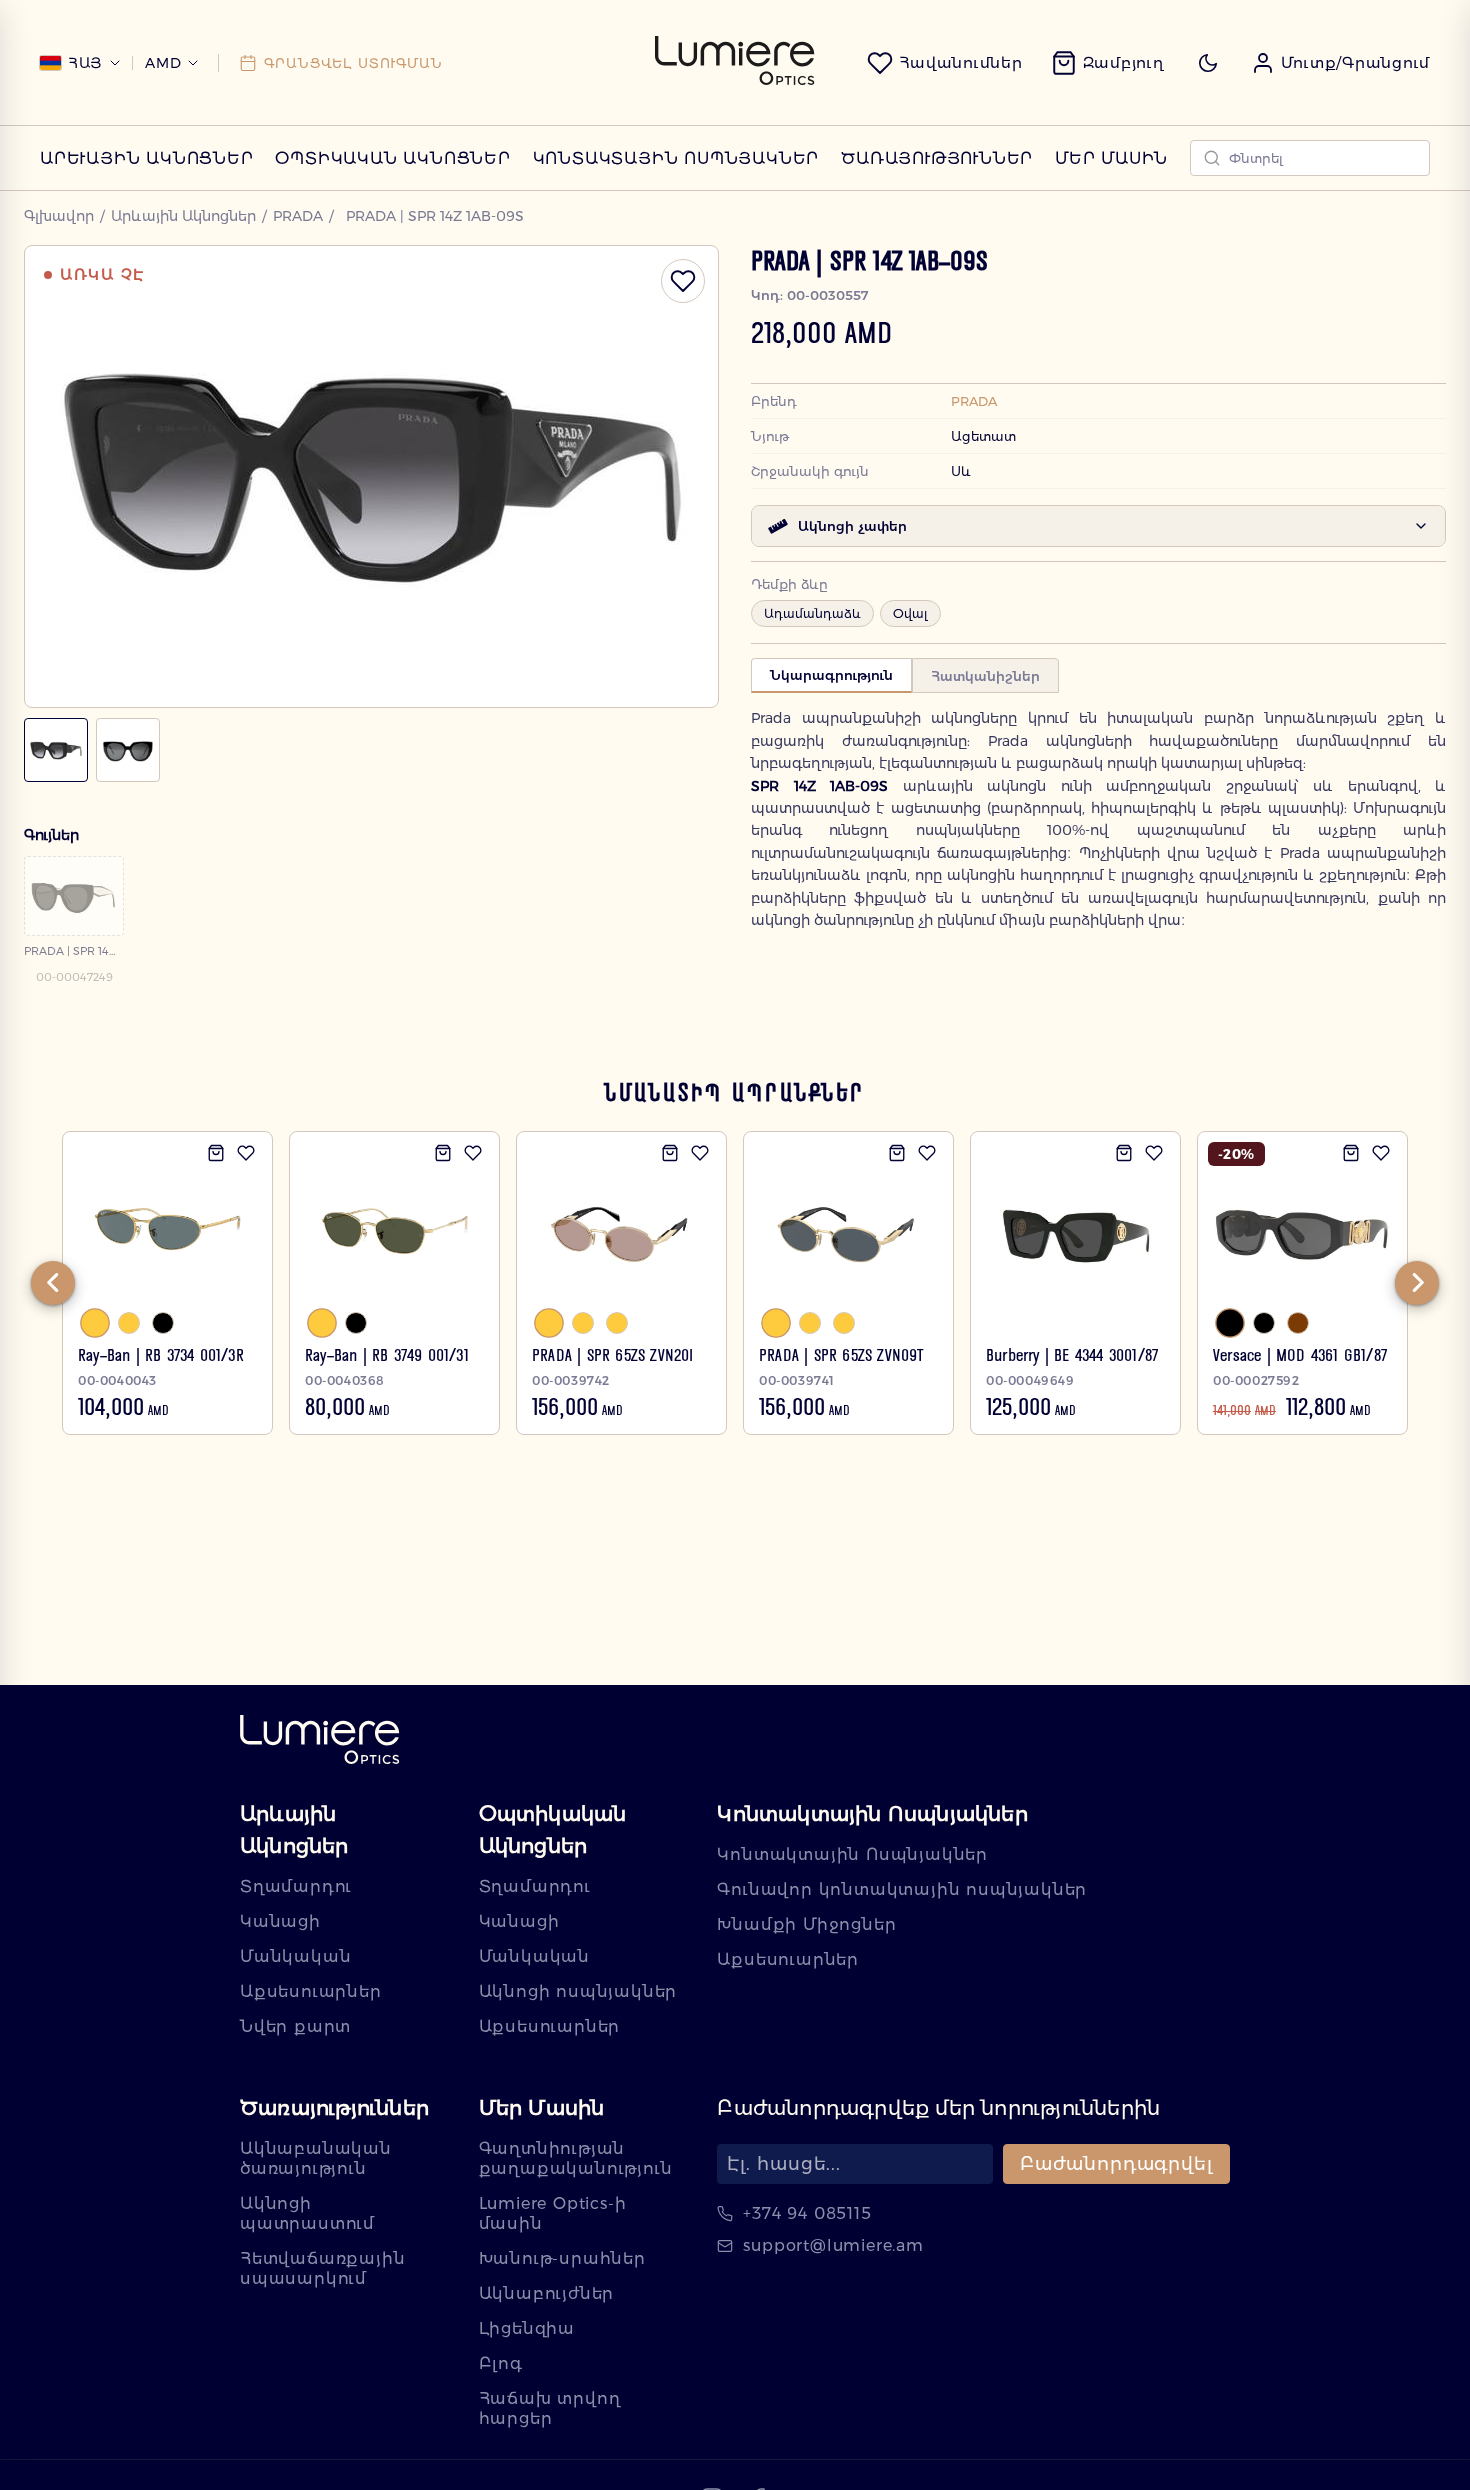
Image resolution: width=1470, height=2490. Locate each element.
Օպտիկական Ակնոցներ (392, 158)
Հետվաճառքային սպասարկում (322, 2268)
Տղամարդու (296, 1886)
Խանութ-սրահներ (562, 2258)
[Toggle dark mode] (1208, 63)
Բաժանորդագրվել (1116, 2164)
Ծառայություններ (937, 158)
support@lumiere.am (833, 2245)
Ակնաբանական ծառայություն (316, 2158)
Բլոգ (501, 2363)
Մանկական (295, 1956)
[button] (1341, 63)
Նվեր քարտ (295, 2026)
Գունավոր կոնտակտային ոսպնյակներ (902, 1889)
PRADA (298, 216)
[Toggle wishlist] (683, 281)
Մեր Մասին (1111, 158)
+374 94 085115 (807, 2213)
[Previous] (53, 1283)
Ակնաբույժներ (547, 2293)
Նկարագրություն (831, 675)
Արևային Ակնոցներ (147, 158)
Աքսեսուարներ (311, 1991)
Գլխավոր (59, 216)
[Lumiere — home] (320, 1741)
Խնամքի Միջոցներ (806, 1924)
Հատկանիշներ (985, 676)
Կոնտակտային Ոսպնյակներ (676, 158)
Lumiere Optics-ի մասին (553, 2213)
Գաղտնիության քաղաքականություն (576, 2158)
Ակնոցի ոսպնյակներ (578, 1991)
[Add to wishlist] (246, 1153)
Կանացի (280, 1921)
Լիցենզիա (527, 2328)
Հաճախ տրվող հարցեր (550, 2408)
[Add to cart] (216, 1153)
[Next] (1417, 1283)
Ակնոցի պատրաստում (307, 2213)
